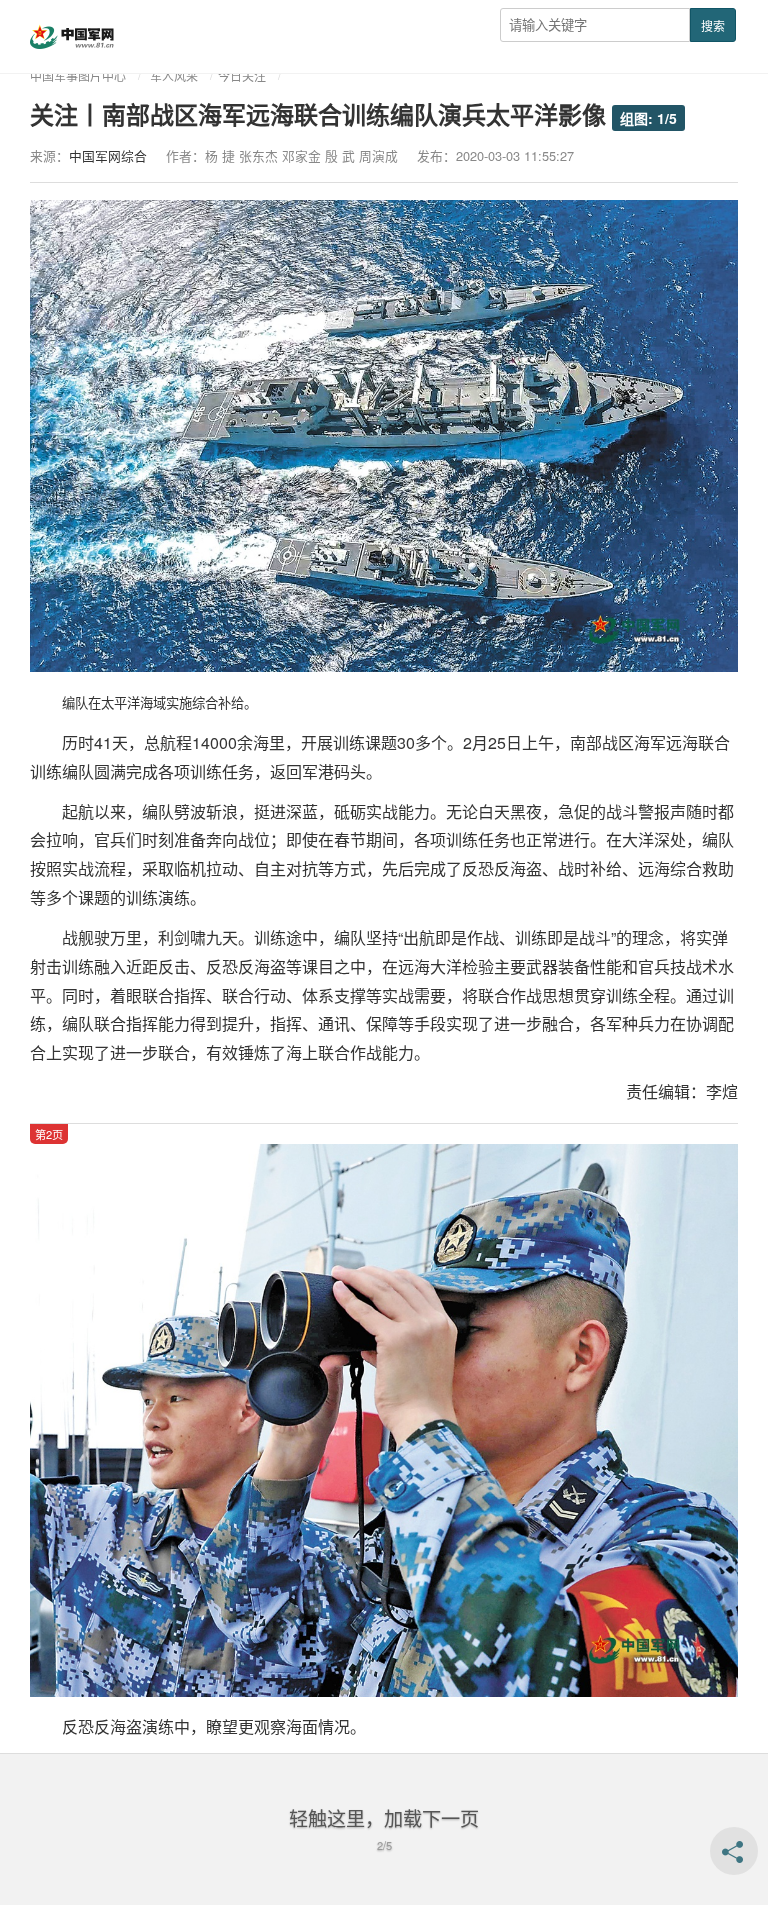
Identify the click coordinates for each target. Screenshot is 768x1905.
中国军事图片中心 (78, 75)
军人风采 (174, 75)
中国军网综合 (108, 155)
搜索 (713, 25)
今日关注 (242, 75)
